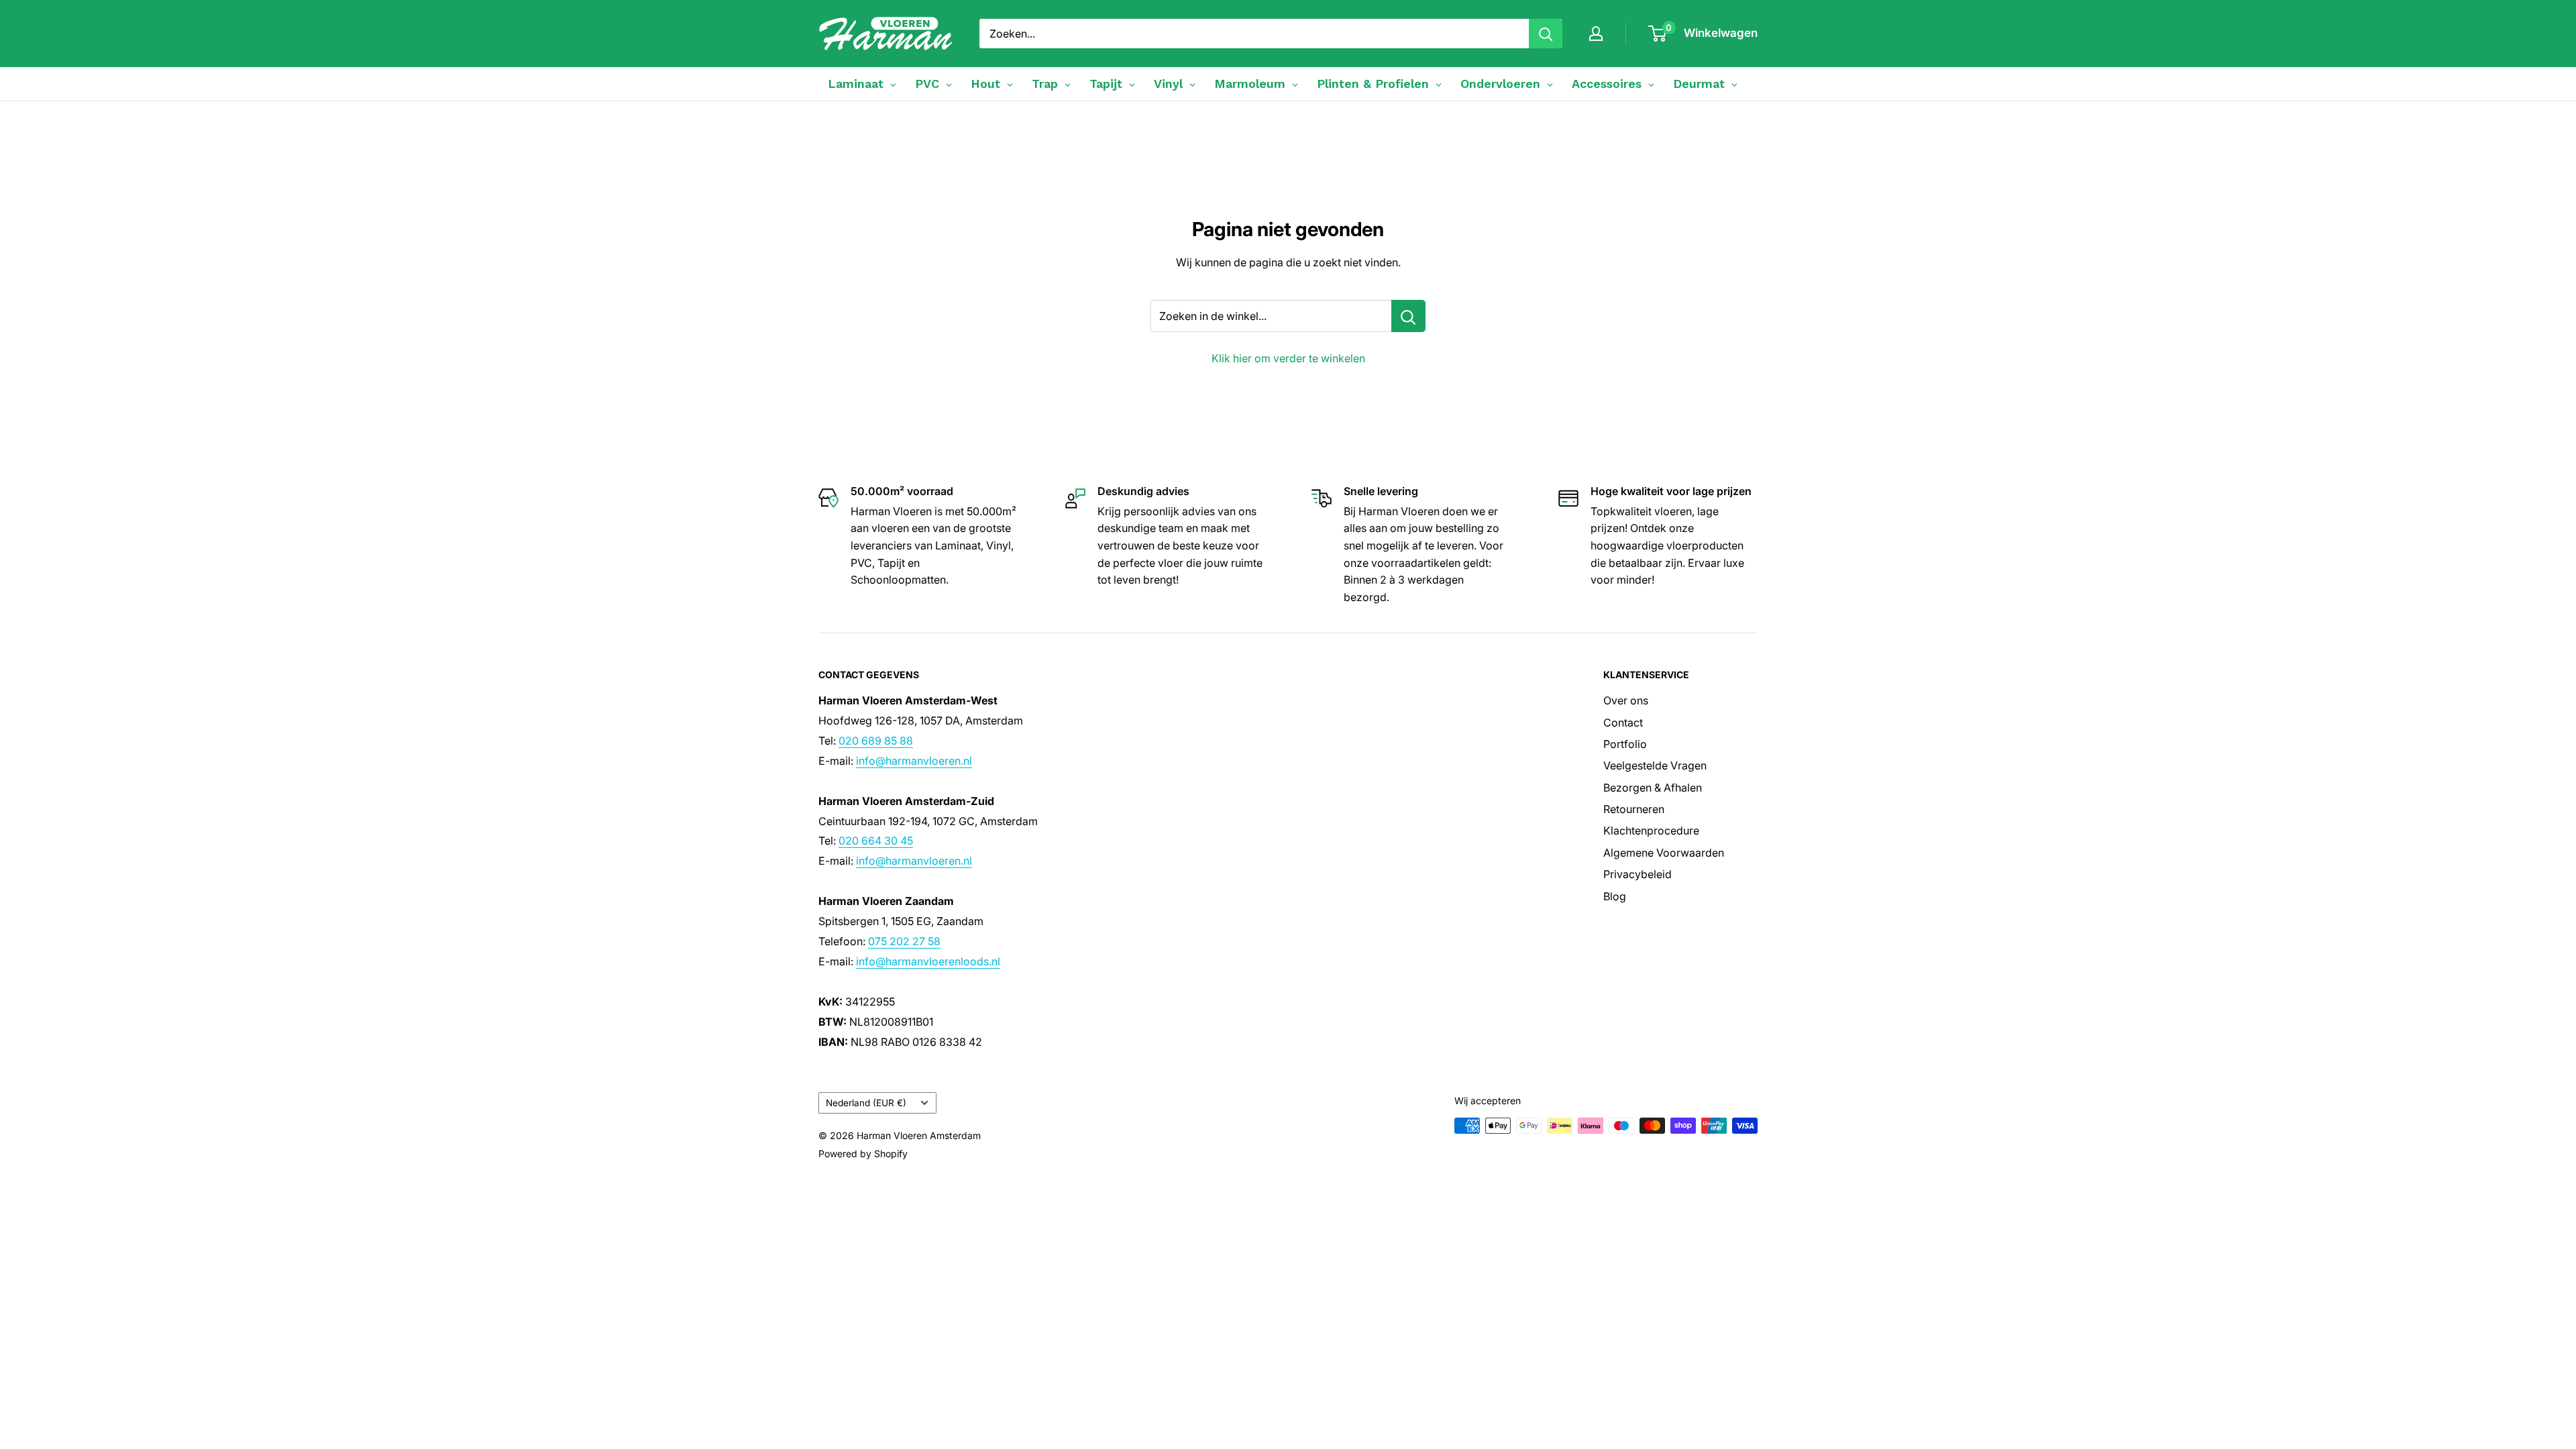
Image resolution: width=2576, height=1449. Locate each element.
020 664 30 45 (876, 841)
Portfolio (1625, 744)
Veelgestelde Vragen (1655, 765)
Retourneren (1634, 809)
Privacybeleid (1638, 874)
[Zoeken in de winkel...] (1408, 316)
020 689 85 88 (876, 741)
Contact (1623, 722)
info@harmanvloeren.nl (914, 761)
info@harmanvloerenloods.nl (928, 961)
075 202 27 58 (904, 941)
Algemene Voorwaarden (1664, 853)
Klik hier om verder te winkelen (1288, 358)
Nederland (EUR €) (866, 1103)
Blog (1615, 896)
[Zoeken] (1546, 34)
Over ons (1626, 700)
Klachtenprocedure (1651, 830)
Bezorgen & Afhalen (1653, 788)
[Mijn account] (1596, 34)
